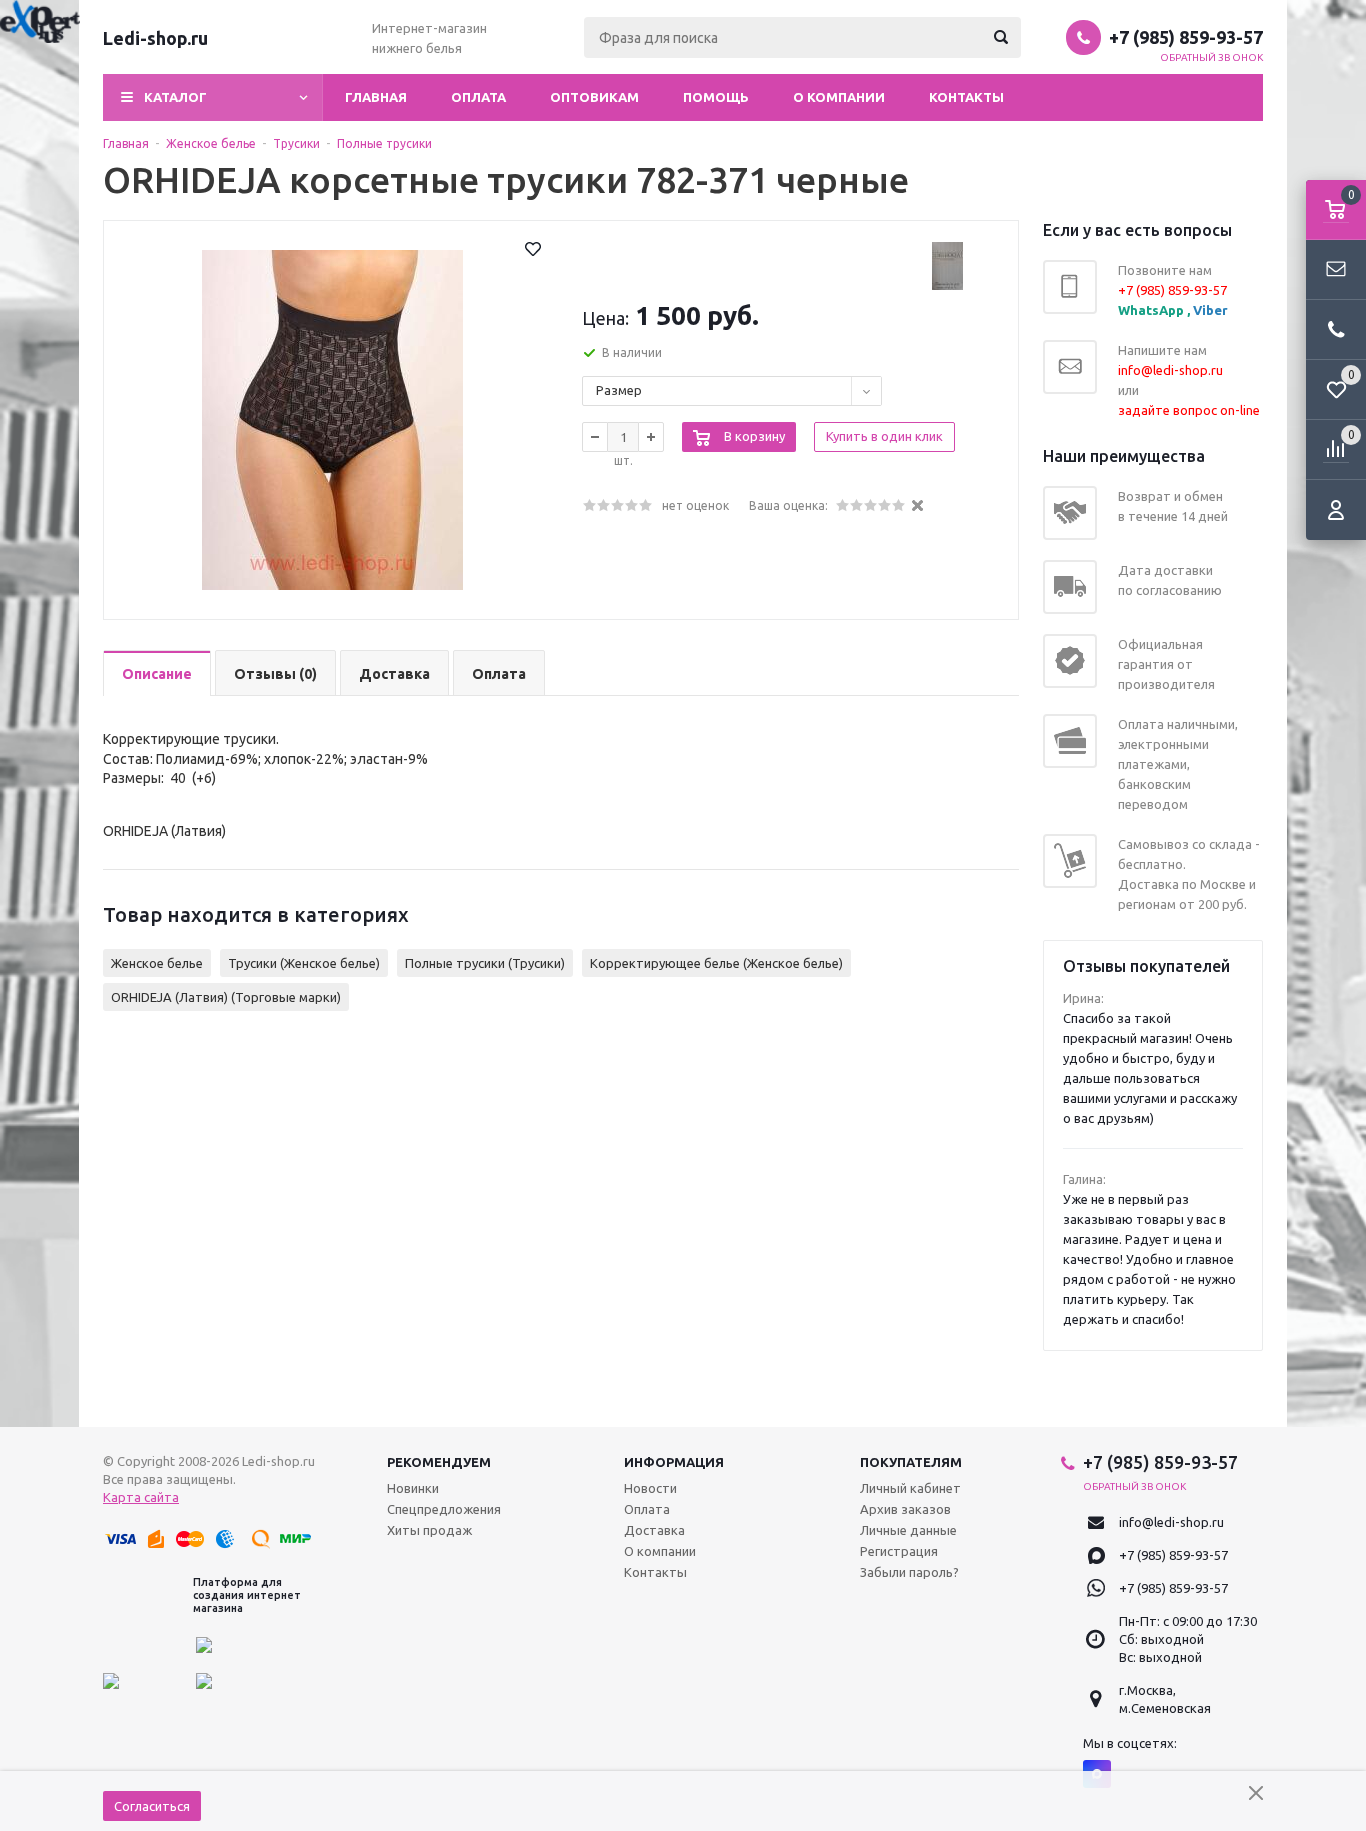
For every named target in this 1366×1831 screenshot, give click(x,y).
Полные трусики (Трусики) (485, 963)
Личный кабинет (910, 1488)
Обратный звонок (1212, 57)
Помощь (716, 97)
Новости (650, 1488)
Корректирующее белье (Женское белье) (716, 963)
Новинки (413, 1488)
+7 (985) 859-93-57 (1186, 37)
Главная (376, 97)
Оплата (478, 97)
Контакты (966, 97)
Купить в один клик (884, 436)
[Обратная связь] (1336, 270)
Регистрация (899, 1551)
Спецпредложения (444, 1509)
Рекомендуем (439, 1462)
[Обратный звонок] (1336, 330)
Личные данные (908, 1530)
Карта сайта (141, 1497)
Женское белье (157, 963)
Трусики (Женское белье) (304, 963)
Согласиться (152, 1806)
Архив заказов (905, 1509)
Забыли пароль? (909, 1572)
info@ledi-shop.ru (1171, 1522)
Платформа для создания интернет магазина (247, 1595)
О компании (839, 97)
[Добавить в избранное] (533, 249)
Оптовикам (594, 97)
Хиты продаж (429, 1530)
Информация (674, 1462)
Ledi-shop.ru (155, 38)
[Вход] (1336, 510)
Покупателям (911, 1462)
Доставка (654, 1530)
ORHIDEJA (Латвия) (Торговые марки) (226, 997)
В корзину (754, 436)
